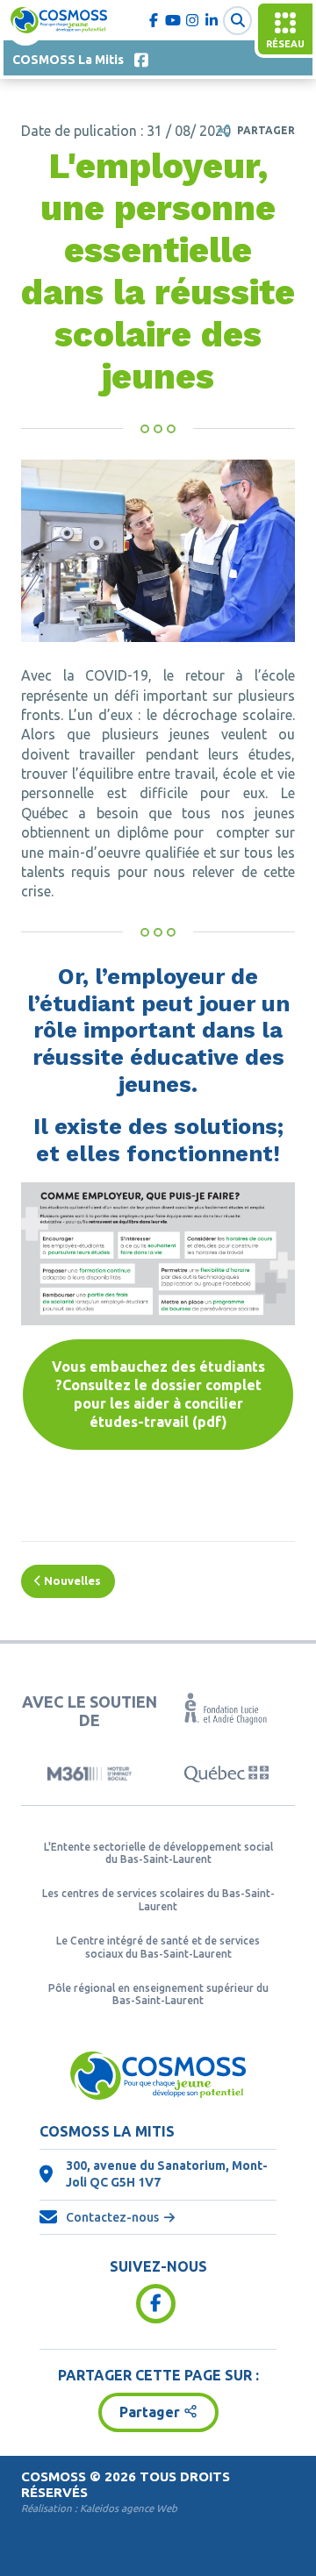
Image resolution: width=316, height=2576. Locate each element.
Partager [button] (150, 2412)
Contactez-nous (112, 2217)
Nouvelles (71, 1581)
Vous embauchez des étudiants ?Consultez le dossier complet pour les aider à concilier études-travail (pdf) (158, 1394)
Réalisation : (99, 2508)
